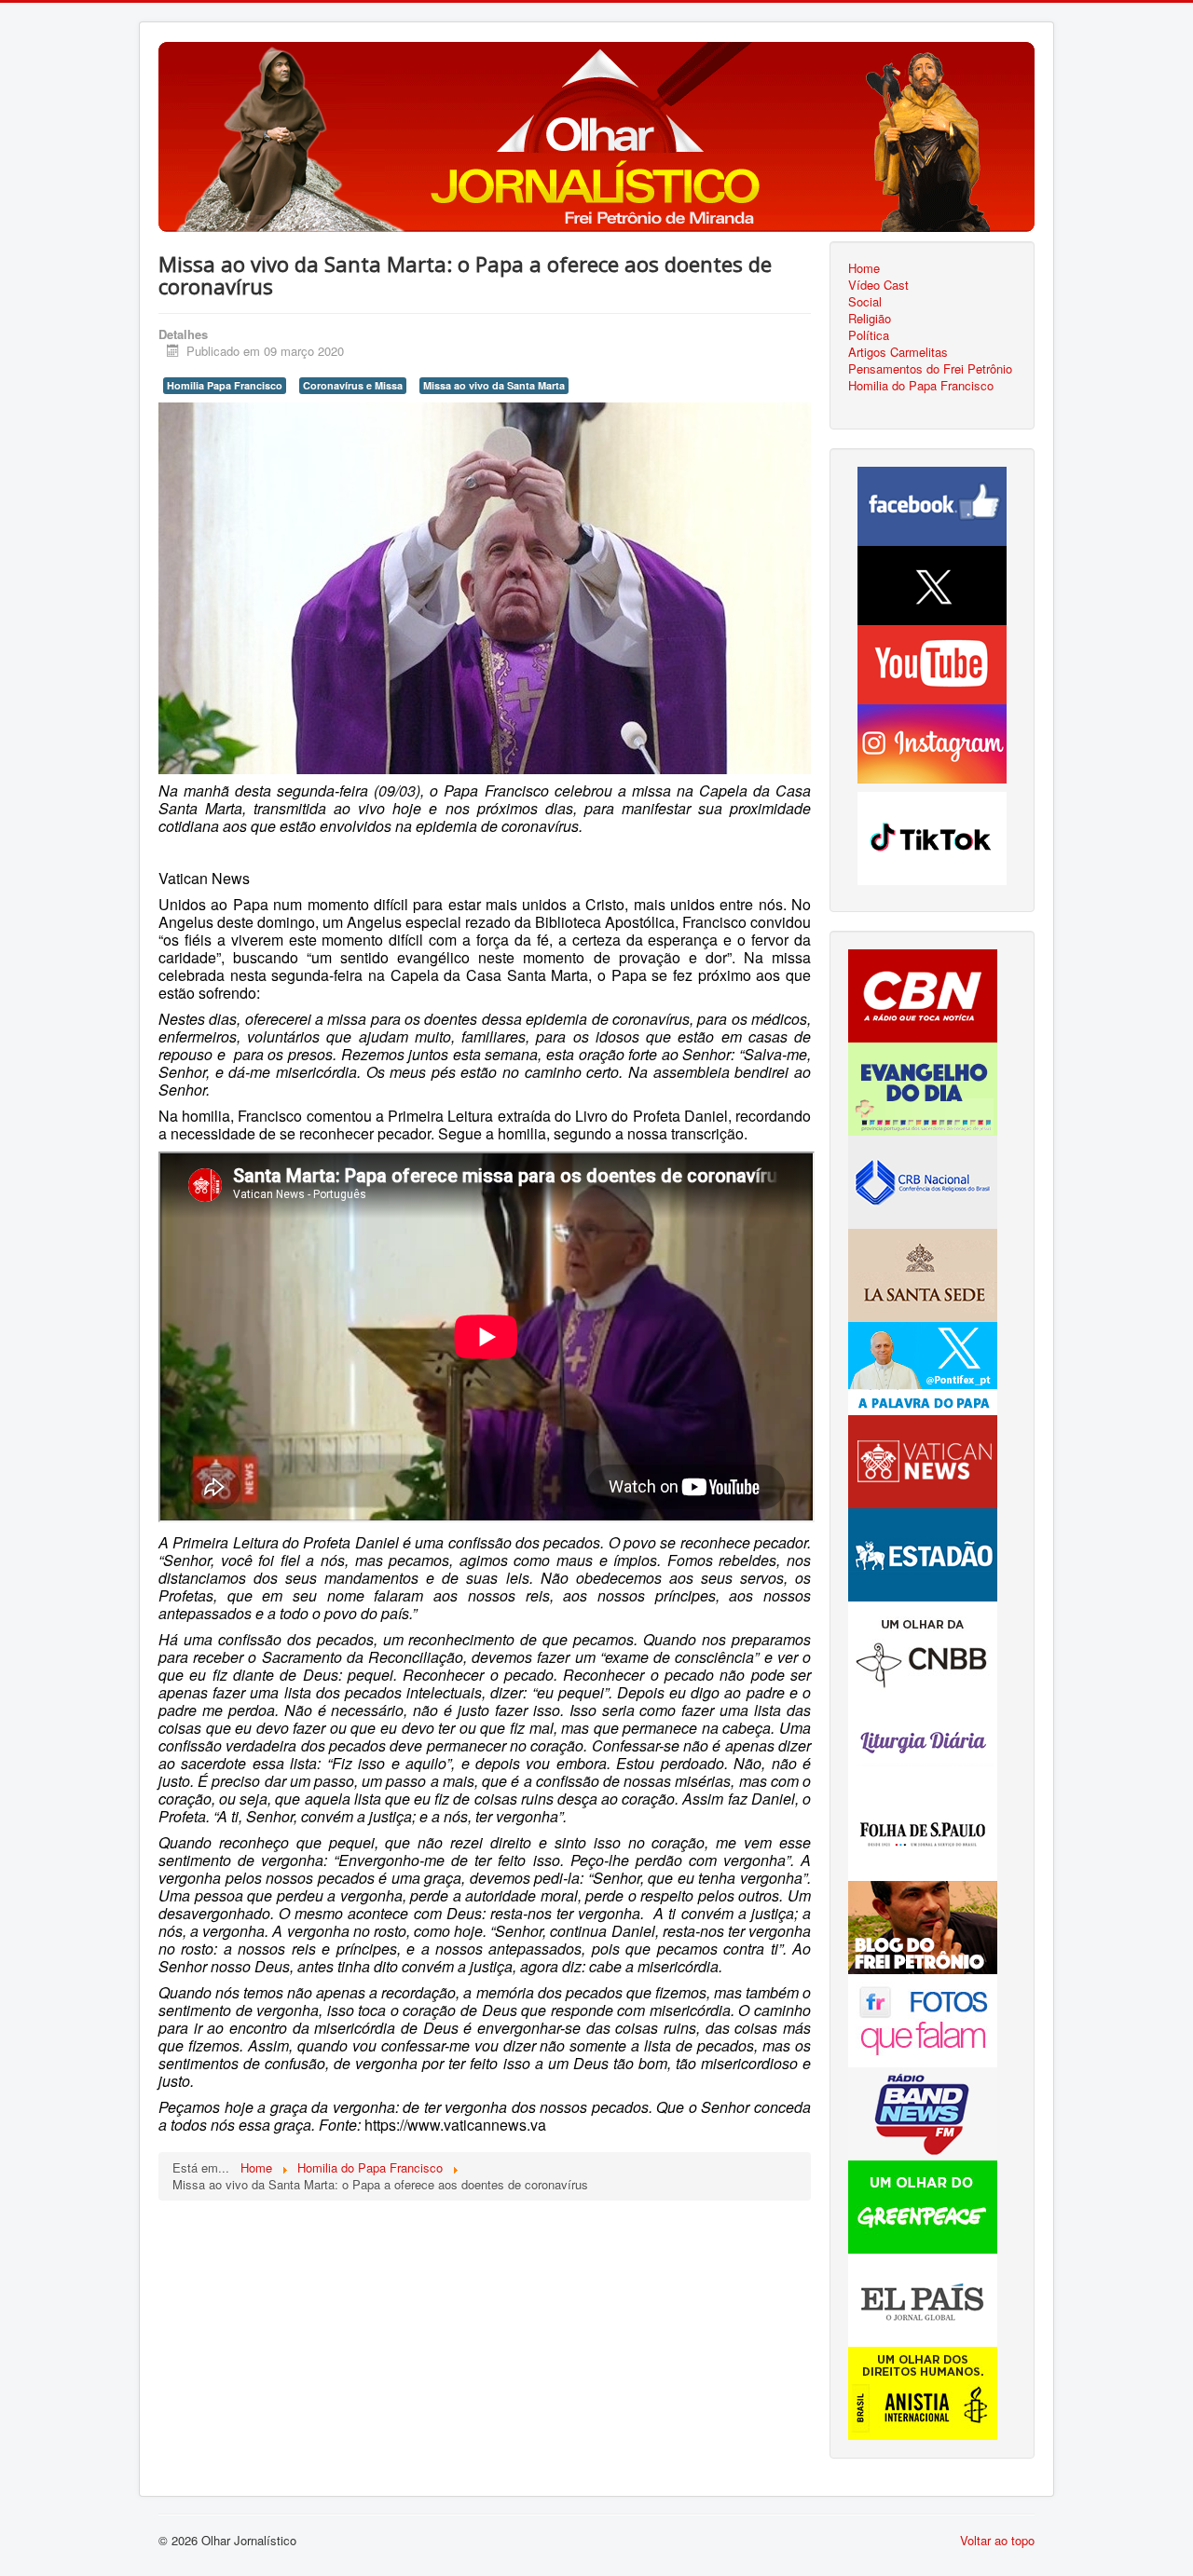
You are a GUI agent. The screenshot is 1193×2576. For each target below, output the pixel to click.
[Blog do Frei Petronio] (923, 1925)
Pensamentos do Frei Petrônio (930, 369)
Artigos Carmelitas (898, 352)
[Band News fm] (923, 2112)
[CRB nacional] (923, 1180)
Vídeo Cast (878, 285)
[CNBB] (923, 1646)
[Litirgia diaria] (923, 1739)
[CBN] (923, 994)
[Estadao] (923, 1553)
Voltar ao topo (997, 2540)
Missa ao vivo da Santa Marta (494, 385)
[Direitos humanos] (923, 2391)
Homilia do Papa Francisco (921, 386)
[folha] (923, 1832)
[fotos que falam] (923, 2018)
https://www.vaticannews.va (455, 2125)
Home (864, 268)
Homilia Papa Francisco (225, 385)
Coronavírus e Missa (353, 385)
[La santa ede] (923, 1273)
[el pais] (923, 2298)
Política (869, 335)
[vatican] (923, 1459)
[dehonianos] (923, 1087)
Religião (870, 319)
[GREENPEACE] (923, 2205)
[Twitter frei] (923, 1366)
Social (865, 302)
